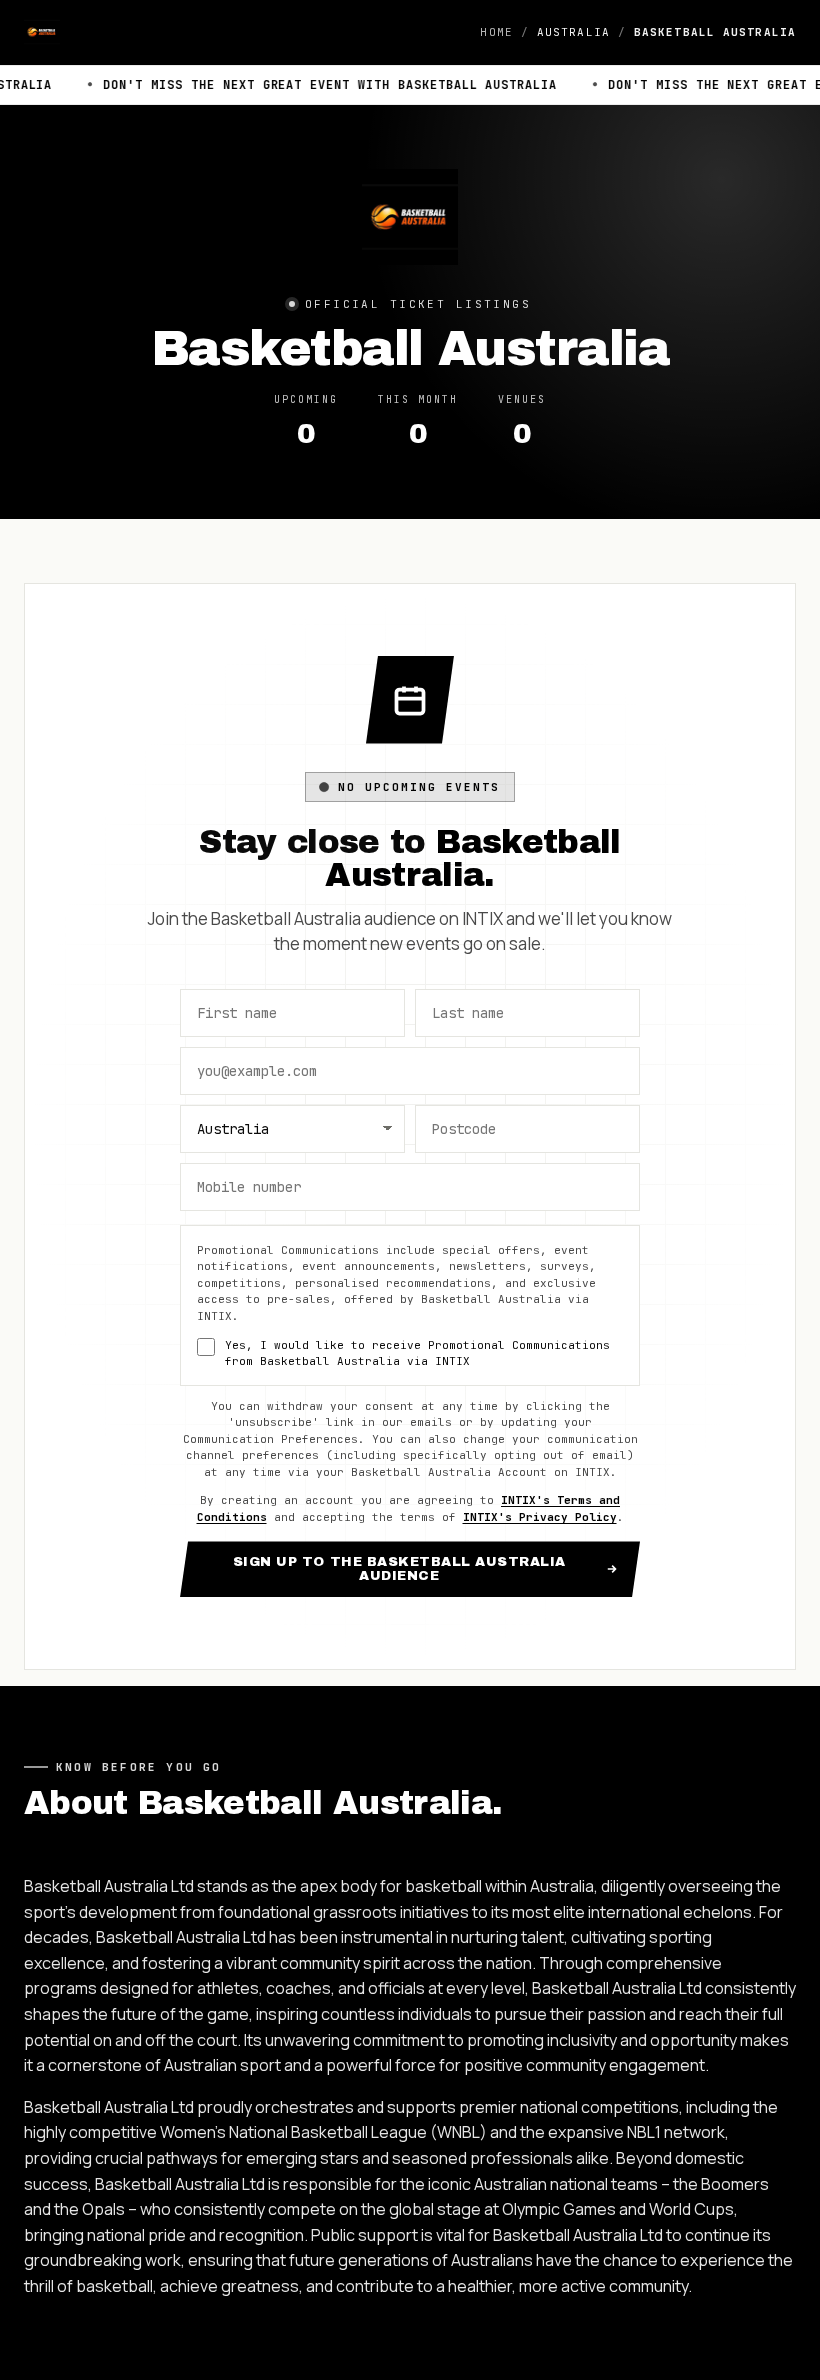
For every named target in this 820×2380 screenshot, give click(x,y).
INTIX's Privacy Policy (540, 1517)
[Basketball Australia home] (42, 32)
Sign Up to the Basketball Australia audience (399, 1569)
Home (496, 32)
